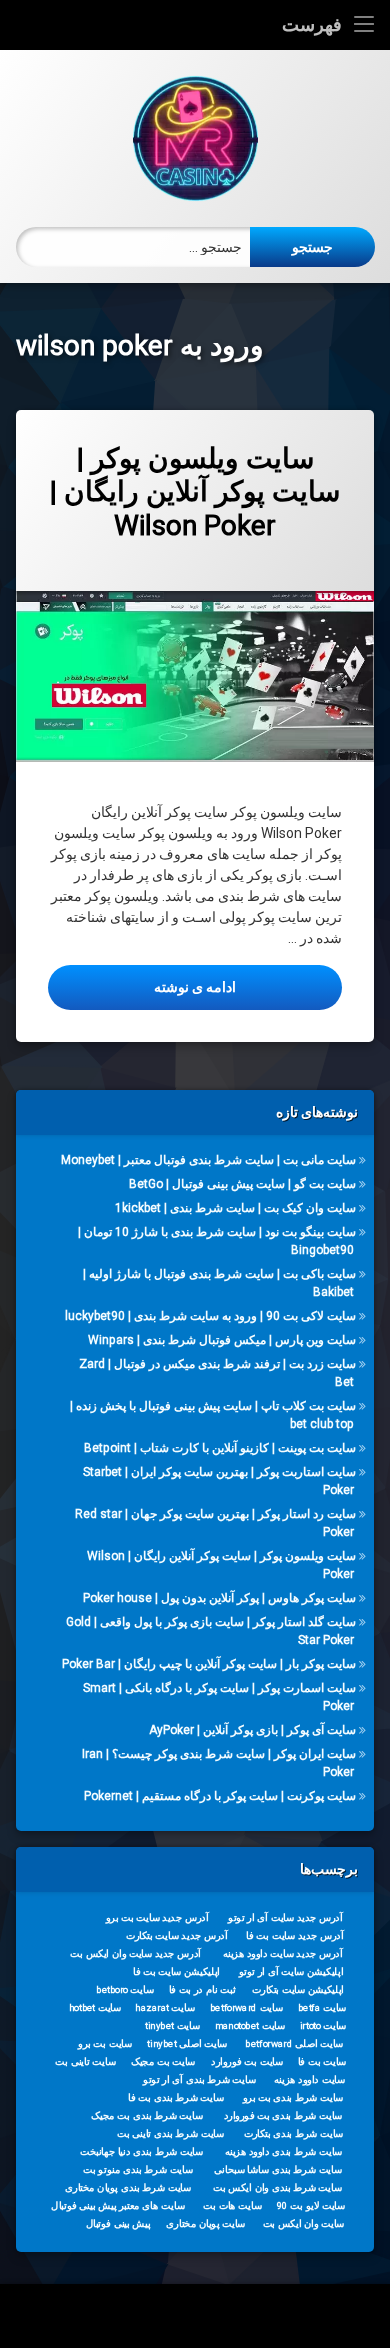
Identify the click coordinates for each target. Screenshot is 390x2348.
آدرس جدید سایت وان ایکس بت (135, 1953)
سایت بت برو (105, 2043)
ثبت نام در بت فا (202, 1989)
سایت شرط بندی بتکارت (294, 2133)
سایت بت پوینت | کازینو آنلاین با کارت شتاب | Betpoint (220, 1448)
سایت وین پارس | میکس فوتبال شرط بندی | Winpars (222, 1340)
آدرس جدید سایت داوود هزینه (283, 1953)
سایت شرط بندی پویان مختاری (128, 2187)
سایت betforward (246, 2007)
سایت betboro (125, 1989)
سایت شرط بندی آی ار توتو (199, 2079)
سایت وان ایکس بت (304, 2223)
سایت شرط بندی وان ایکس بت (277, 2187)
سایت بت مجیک (163, 2061)
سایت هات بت (232, 2205)
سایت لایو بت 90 (311, 2205)
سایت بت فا (322, 2061)
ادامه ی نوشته (142, 986)
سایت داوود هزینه (309, 2079)
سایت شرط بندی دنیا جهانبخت (141, 2151)
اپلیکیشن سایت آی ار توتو (291, 1971)
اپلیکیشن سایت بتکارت (298, 1989)
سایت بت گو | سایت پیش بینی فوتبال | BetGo (242, 1184)
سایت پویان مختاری (205, 2223)
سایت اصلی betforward (294, 2043)
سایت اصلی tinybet (187, 2043)
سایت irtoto (323, 2025)
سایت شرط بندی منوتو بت (138, 2169)
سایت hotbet (95, 2007)
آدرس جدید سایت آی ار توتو (285, 1917)
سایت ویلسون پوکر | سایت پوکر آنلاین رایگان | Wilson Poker (195, 492)
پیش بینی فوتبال (118, 2223)
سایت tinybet (172, 2025)
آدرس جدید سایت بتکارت (177, 1935)
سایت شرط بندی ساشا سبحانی (278, 2169)
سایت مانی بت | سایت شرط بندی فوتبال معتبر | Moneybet (208, 1160)
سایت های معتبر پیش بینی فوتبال (117, 2205)
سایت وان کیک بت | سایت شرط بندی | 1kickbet (235, 1208)
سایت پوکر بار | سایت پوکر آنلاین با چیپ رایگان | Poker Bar (209, 1664)
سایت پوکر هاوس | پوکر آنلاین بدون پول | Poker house (219, 1598)
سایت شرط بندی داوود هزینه (284, 2151)
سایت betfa (322, 2007)
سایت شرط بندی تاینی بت (170, 2133)
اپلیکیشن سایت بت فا (176, 1971)
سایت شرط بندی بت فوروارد (283, 2115)
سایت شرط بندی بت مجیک (147, 2115)
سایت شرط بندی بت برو (293, 2097)
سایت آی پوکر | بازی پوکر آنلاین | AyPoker (252, 1730)
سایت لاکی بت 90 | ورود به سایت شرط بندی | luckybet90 (210, 1316)
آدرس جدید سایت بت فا (294, 1935)
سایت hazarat (164, 2007)
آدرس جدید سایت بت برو (157, 1917)
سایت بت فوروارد (247, 2061)
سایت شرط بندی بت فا (175, 2097)
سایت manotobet (250, 2025)
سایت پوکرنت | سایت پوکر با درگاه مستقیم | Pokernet (220, 1796)
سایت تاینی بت (85, 2061)
